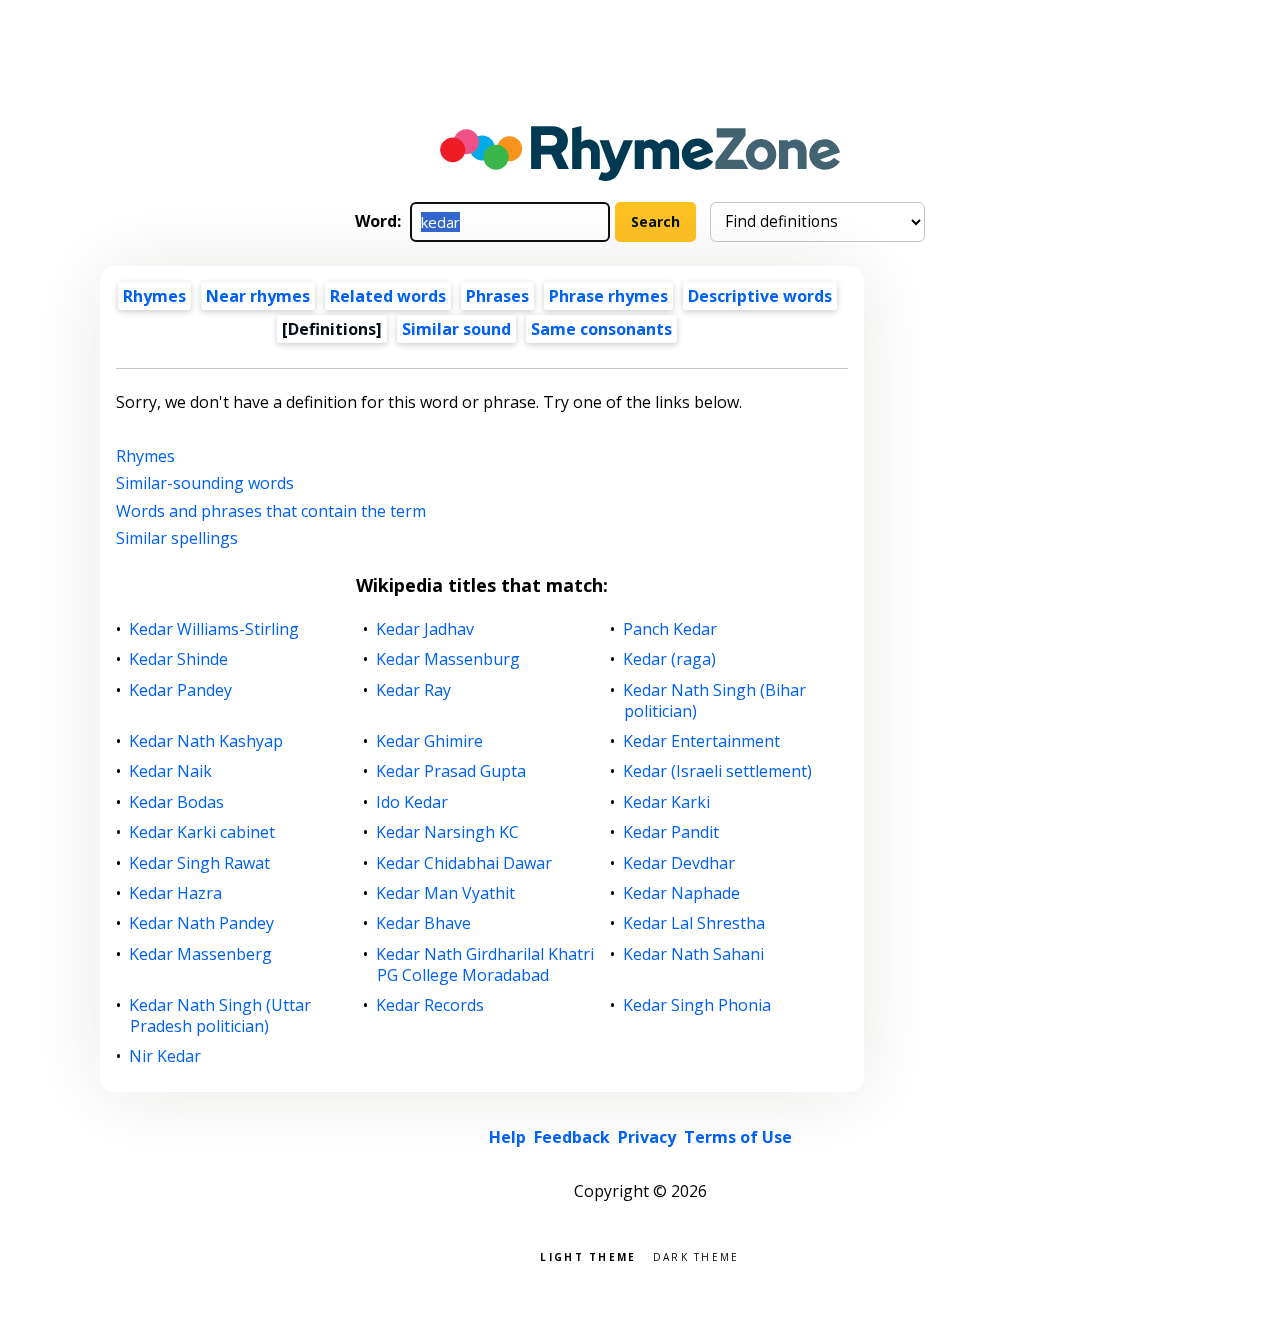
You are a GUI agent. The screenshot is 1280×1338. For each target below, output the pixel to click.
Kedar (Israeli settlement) (718, 771)
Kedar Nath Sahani (694, 954)
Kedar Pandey (181, 690)
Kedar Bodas (177, 802)
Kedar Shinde (179, 659)
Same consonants (601, 329)
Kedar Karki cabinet (202, 832)
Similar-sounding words (205, 483)
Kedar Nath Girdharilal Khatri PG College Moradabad (485, 965)
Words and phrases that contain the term (271, 511)
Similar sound (456, 329)
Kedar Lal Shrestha (694, 923)
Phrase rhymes (608, 296)
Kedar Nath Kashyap (206, 741)
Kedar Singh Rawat (200, 863)
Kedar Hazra (176, 893)
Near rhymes (258, 296)
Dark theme (696, 1255)
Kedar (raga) (670, 659)
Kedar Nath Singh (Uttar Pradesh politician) (220, 1016)
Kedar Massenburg (448, 659)
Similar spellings (177, 538)
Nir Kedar (165, 1056)
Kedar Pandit (671, 832)
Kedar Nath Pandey (202, 923)
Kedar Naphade (682, 893)
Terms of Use (738, 1137)
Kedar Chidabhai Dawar (464, 863)
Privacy (647, 1137)
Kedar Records (430, 1005)
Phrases (497, 296)
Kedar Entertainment (702, 741)
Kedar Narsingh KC (448, 832)
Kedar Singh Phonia (697, 1005)
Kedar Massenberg (201, 954)
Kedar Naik (171, 771)
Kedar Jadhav (425, 629)
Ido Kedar (412, 802)
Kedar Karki (667, 802)
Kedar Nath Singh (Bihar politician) (715, 701)
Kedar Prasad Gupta (451, 771)
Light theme (588, 1255)
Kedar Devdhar (679, 863)
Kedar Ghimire (430, 741)
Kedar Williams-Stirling (214, 629)
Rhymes (154, 296)
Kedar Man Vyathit (446, 893)
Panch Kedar (670, 629)
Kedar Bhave (424, 923)
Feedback (572, 1137)
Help (507, 1137)
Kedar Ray (414, 690)
